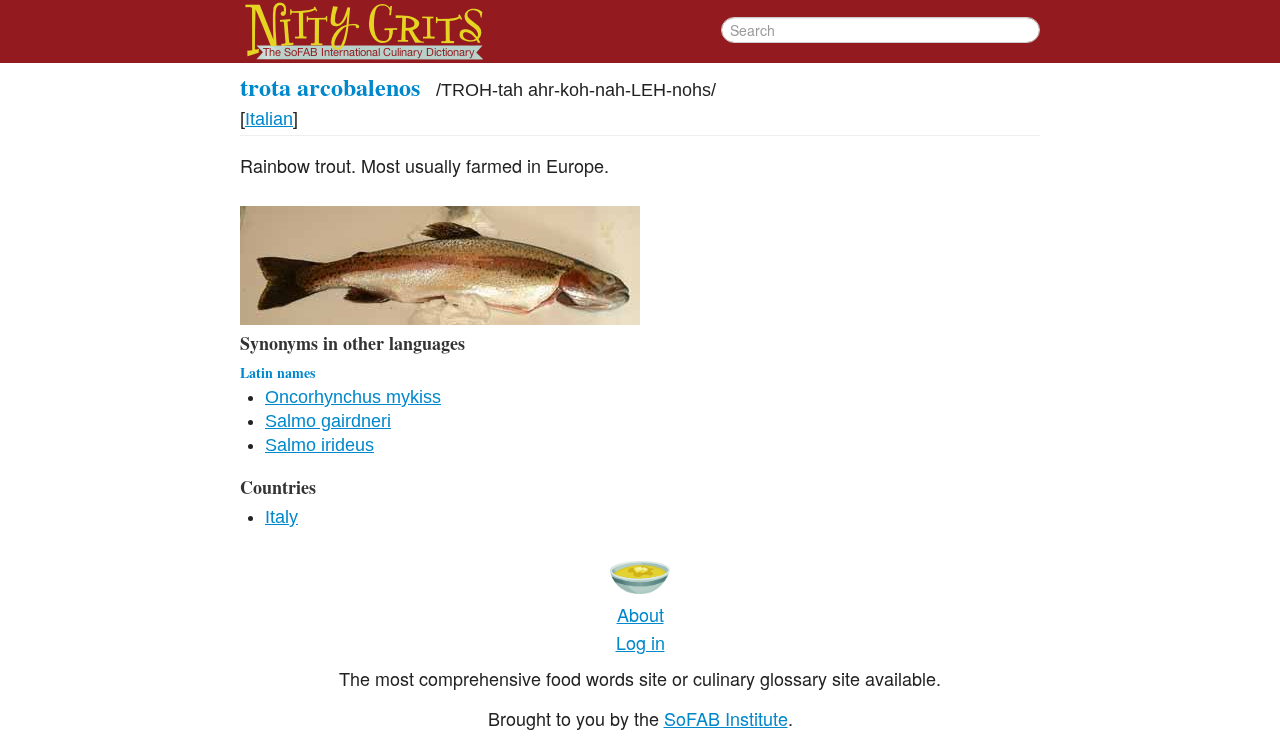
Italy (281, 517)
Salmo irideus (319, 445)
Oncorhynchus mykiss (353, 397)
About (640, 614)
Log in (640, 642)
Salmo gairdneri (328, 421)
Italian (269, 119)
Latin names (277, 372)
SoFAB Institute (726, 718)
